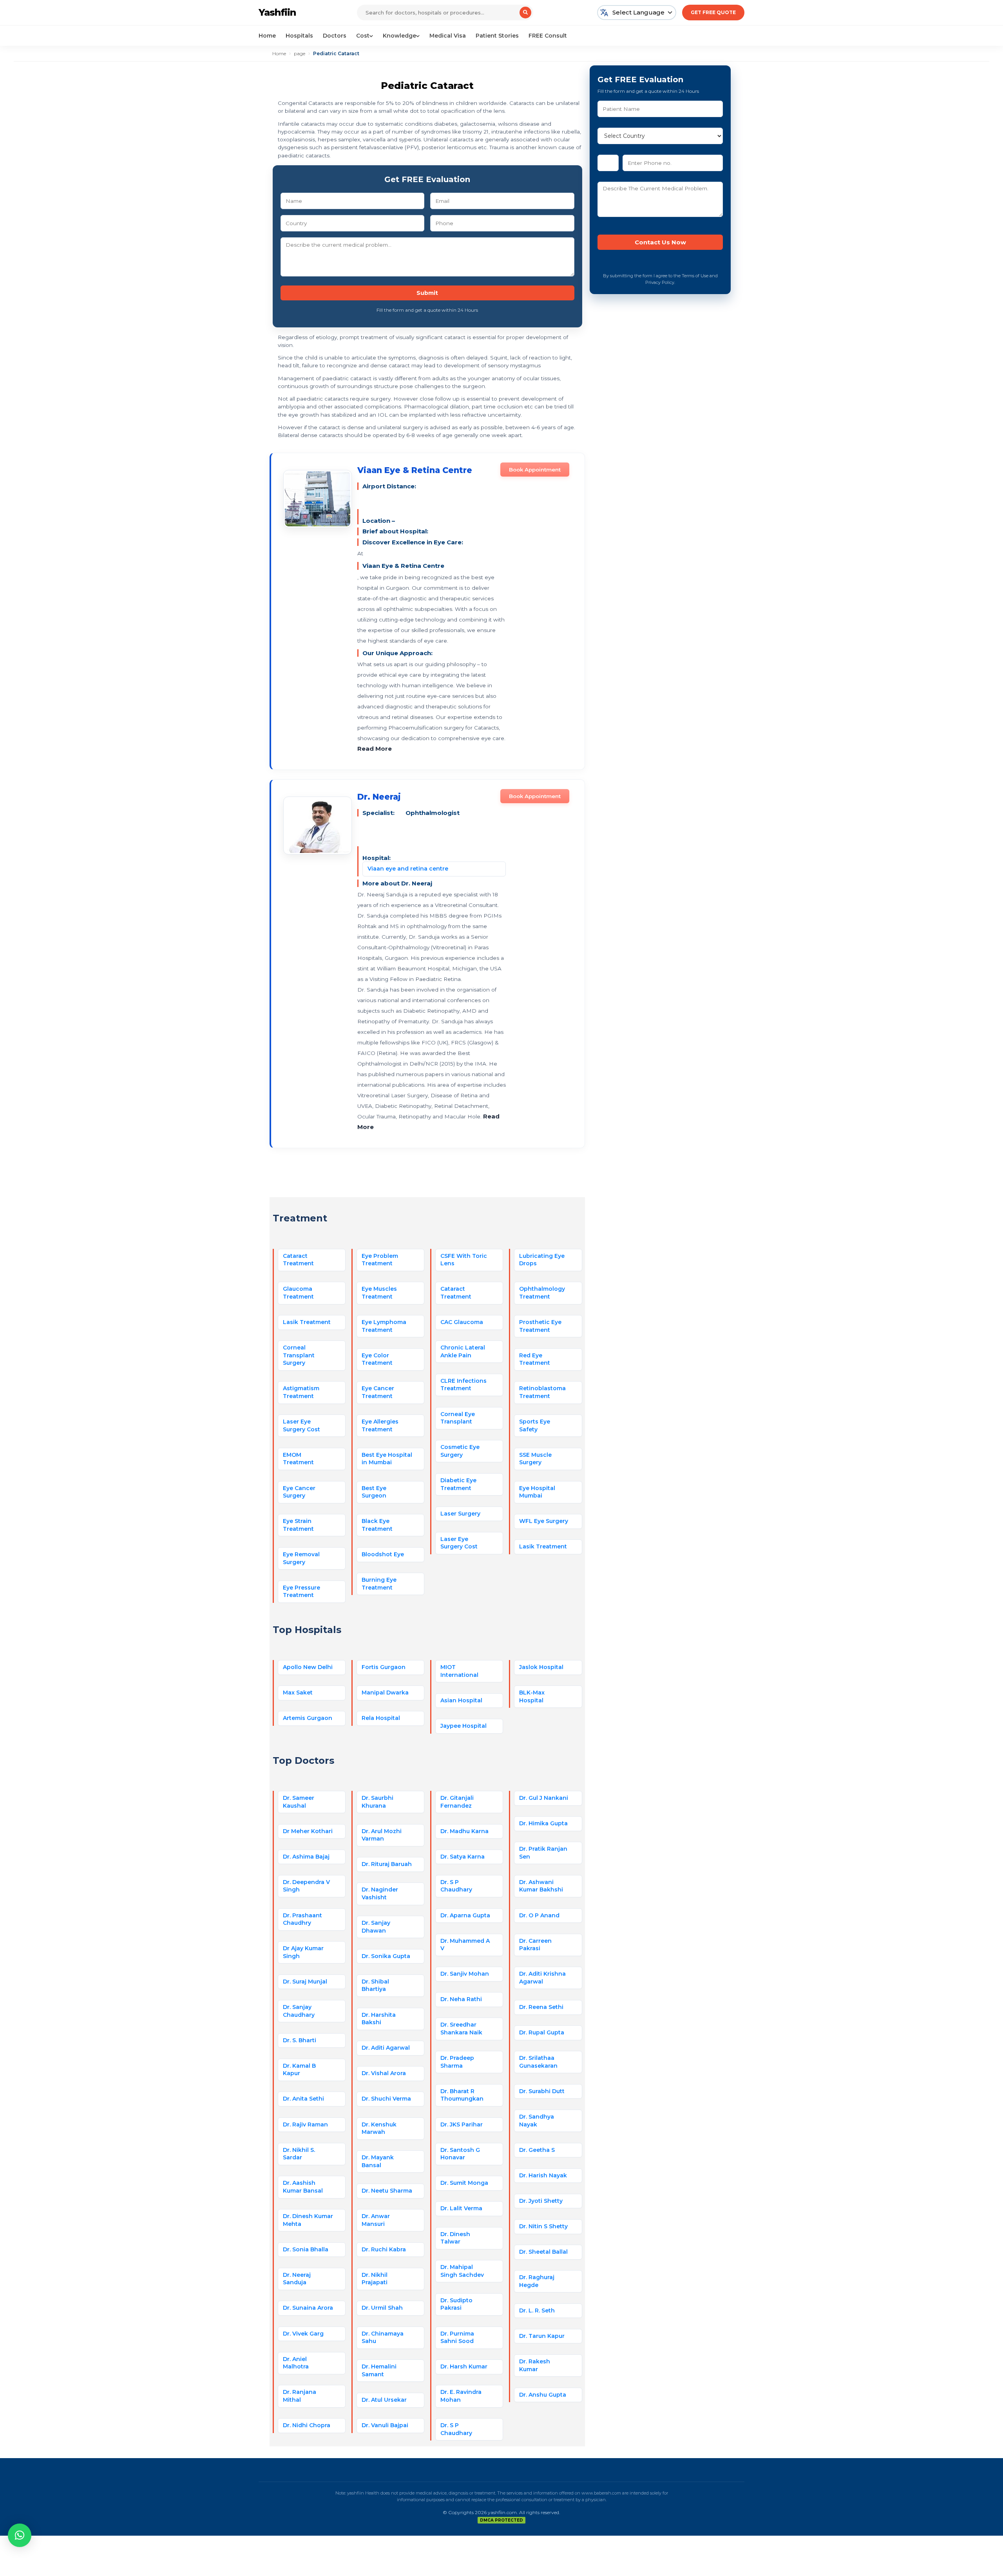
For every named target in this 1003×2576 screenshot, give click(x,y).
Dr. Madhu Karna (464, 1831)
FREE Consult (548, 36)
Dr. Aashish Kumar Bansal (303, 2187)
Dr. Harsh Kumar (464, 2366)
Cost (363, 36)
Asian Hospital (461, 1700)
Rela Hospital (381, 1718)
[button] (20, 2535)
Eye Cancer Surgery (299, 1492)
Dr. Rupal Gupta (542, 2032)
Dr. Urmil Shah (382, 2308)
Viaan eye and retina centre (408, 869)
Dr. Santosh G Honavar (460, 2154)
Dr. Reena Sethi (541, 2007)
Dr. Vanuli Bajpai (385, 2425)
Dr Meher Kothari (308, 1831)
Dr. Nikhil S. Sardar (299, 2154)
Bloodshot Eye (383, 1554)
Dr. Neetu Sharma (387, 2191)
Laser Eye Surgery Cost (301, 1425)
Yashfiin (277, 12)
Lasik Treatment (307, 1322)
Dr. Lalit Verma (461, 2208)
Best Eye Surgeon (374, 1492)
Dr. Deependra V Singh (306, 1886)
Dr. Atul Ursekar (384, 2400)
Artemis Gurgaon (308, 1718)
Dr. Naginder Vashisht (380, 1893)
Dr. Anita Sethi (303, 2099)
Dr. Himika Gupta (543, 1823)
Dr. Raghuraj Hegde (537, 2281)
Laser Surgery (460, 1514)
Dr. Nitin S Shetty (543, 2226)
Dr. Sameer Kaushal (299, 1802)
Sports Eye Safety (535, 1425)
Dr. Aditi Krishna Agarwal (542, 1978)
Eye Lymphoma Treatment (384, 1326)
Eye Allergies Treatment (380, 1425)
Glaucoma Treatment (298, 1293)
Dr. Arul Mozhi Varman (382, 1835)
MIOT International (459, 1671)
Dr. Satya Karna (463, 1857)
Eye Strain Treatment (298, 1525)
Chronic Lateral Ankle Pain (463, 1351)
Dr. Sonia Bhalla (306, 2249)
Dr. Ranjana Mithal (300, 2396)
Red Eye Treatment (535, 1359)
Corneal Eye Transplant (458, 1418)
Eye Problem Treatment (380, 1260)
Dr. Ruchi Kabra (384, 2249)
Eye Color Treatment (377, 1359)
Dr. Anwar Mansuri (376, 2220)
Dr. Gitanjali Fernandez (457, 1802)
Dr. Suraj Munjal (305, 1982)
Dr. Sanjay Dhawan (376, 1927)
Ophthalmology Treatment (542, 1293)
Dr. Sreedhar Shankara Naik (461, 2029)
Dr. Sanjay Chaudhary (299, 2011)
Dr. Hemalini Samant (379, 2370)
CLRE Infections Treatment (463, 1385)
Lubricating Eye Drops (542, 1260)
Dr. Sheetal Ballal (543, 2252)
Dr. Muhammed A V (465, 1945)
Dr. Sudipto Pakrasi (456, 2304)
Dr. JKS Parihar (462, 2124)
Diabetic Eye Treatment (458, 1484)
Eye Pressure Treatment (301, 1591)
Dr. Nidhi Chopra (307, 2425)
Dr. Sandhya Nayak (537, 2121)
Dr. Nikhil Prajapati (375, 2279)
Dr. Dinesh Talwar (455, 2238)
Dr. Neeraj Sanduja (297, 2279)
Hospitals (299, 36)
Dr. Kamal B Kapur (299, 2070)
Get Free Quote (713, 12)
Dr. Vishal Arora (384, 2073)
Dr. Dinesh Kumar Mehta (308, 2220)
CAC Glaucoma (462, 1322)
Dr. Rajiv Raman (305, 2124)
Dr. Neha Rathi (461, 1999)
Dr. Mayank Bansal (378, 2161)
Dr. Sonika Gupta (386, 1956)
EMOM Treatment (298, 1459)
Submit (427, 293)
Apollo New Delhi (308, 1667)
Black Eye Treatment (377, 1525)
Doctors (335, 36)
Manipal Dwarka (385, 1693)
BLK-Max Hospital (532, 1696)
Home (267, 36)
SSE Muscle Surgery (535, 1459)
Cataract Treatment (298, 1260)
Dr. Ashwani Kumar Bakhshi (541, 1886)
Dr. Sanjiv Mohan (465, 1974)
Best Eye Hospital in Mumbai (387, 1459)
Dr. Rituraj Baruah (387, 1864)
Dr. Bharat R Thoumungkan (462, 2095)
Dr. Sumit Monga (464, 2183)
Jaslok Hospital (541, 1667)
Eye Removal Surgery (301, 1558)
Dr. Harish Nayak (543, 2175)
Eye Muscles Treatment (379, 1293)
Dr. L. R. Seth (537, 2310)
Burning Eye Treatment (379, 1584)
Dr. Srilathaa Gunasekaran (538, 2062)
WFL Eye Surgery (544, 1521)
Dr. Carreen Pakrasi (535, 1945)
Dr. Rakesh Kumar (535, 2365)
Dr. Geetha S (537, 2150)
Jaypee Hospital (463, 1726)
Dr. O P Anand (539, 1915)
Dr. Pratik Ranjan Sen (543, 1853)
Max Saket (298, 1693)
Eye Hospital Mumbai (537, 1492)
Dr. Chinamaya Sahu (383, 2338)
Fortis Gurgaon (384, 1667)
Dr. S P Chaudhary (456, 1886)
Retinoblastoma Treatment (542, 1392)
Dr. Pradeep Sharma (457, 2062)
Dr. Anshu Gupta (543, 2395)
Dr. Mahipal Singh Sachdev (462, 2271)
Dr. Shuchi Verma (386, 2099)
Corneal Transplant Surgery (299, 1355)
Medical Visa (448, 36)
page (300, 53)
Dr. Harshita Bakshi (379, 2019)
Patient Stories (497, 36)
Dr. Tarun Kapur (542, 2336)
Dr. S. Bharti (300, 2040)
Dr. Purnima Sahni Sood (457, 2338)
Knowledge (399, 36)
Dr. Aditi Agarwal (386, 2048)
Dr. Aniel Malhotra (296, 2363)
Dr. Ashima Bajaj (306, 1857)
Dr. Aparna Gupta (465, 1915)
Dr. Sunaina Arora (308, 2308)
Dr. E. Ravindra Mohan (461, 2396)
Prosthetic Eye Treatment (540, 1326)
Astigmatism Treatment (301, 1392)
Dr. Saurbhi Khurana (377, 1802)
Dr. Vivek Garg (303, 2334)
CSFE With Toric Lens (464, 1260)
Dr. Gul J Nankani (544, 1798)
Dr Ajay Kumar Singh (303, 1952)
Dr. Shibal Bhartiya (375, 1985)
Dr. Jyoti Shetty (541, 2201)
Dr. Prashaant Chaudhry (302, 1919)
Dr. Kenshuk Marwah (379, 2128)
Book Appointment (535, 470)
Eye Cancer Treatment (378, 1392)
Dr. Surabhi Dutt (542, 2091)
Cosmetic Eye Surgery (460, 1451)
